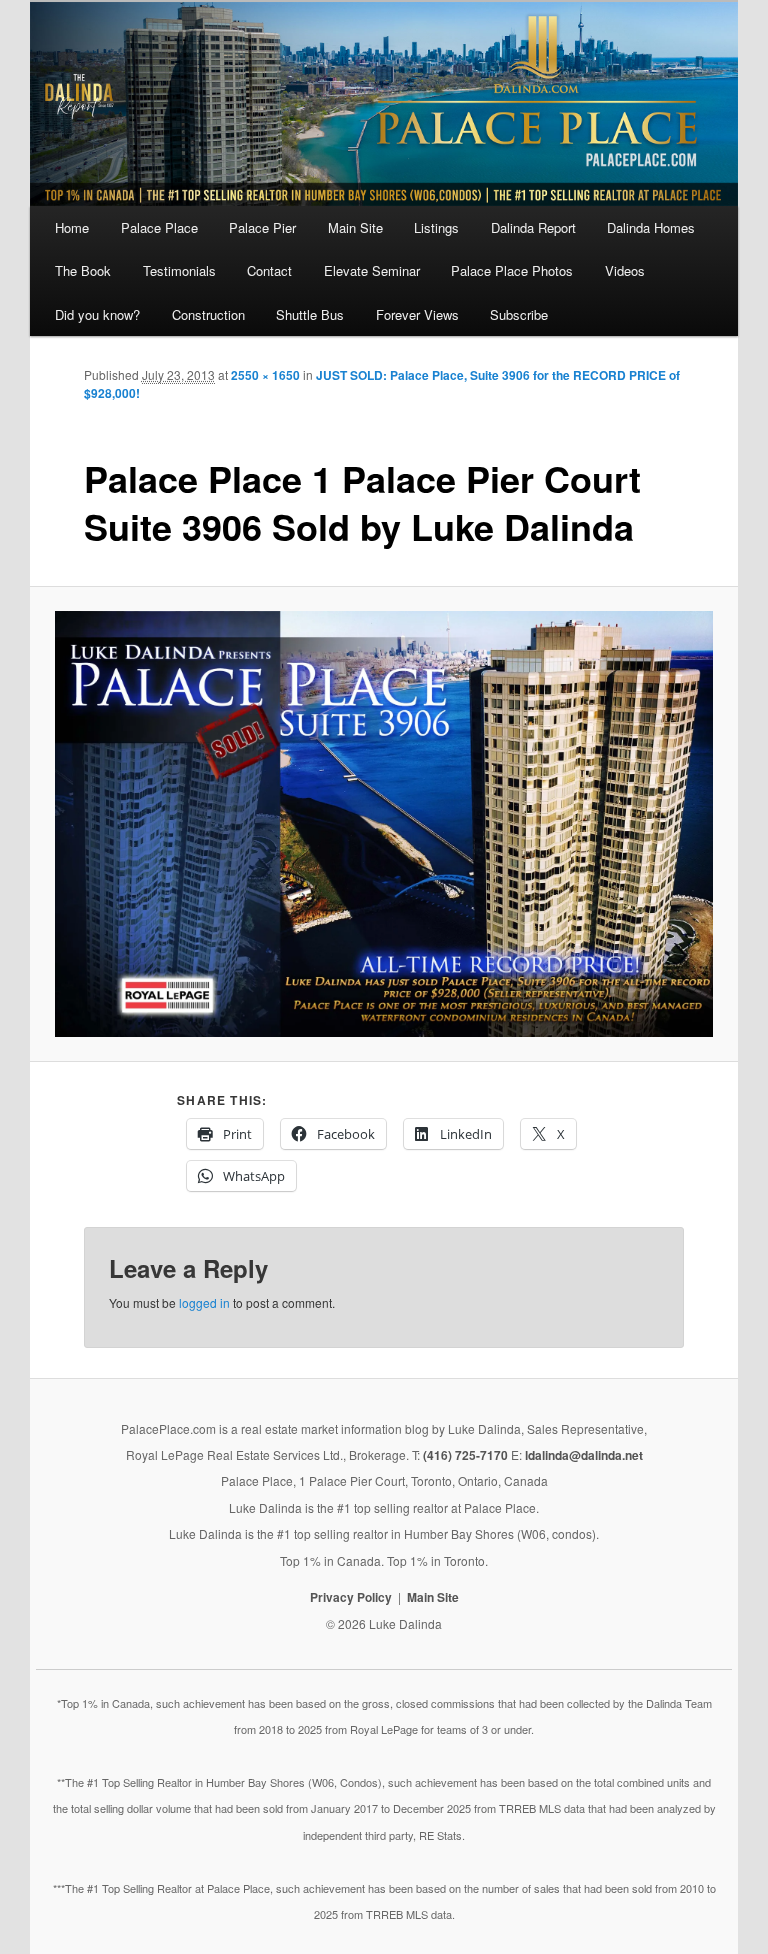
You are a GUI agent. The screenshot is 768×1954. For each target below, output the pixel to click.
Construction (208, 314)
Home (72, 227)
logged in (204, 1302)
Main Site (355, 227)
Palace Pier (262, 227)
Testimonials (179, 270)
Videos (625, 270)
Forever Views (417, 314)
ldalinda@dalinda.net (584, 1455)
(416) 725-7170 (465, 1455)
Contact (269, 270)
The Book (83, 270)
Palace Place (159, 227)
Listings (436, 227)
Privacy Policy (351, 1597)
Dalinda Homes (651, 227)
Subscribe (519, 314)
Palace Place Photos (512, 270)
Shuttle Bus (310, 314)
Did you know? (97, 314)
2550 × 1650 (265, 375)
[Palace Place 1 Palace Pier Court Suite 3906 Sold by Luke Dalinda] (384, 824)
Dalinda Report (533, 227)
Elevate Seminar (372, 270)
